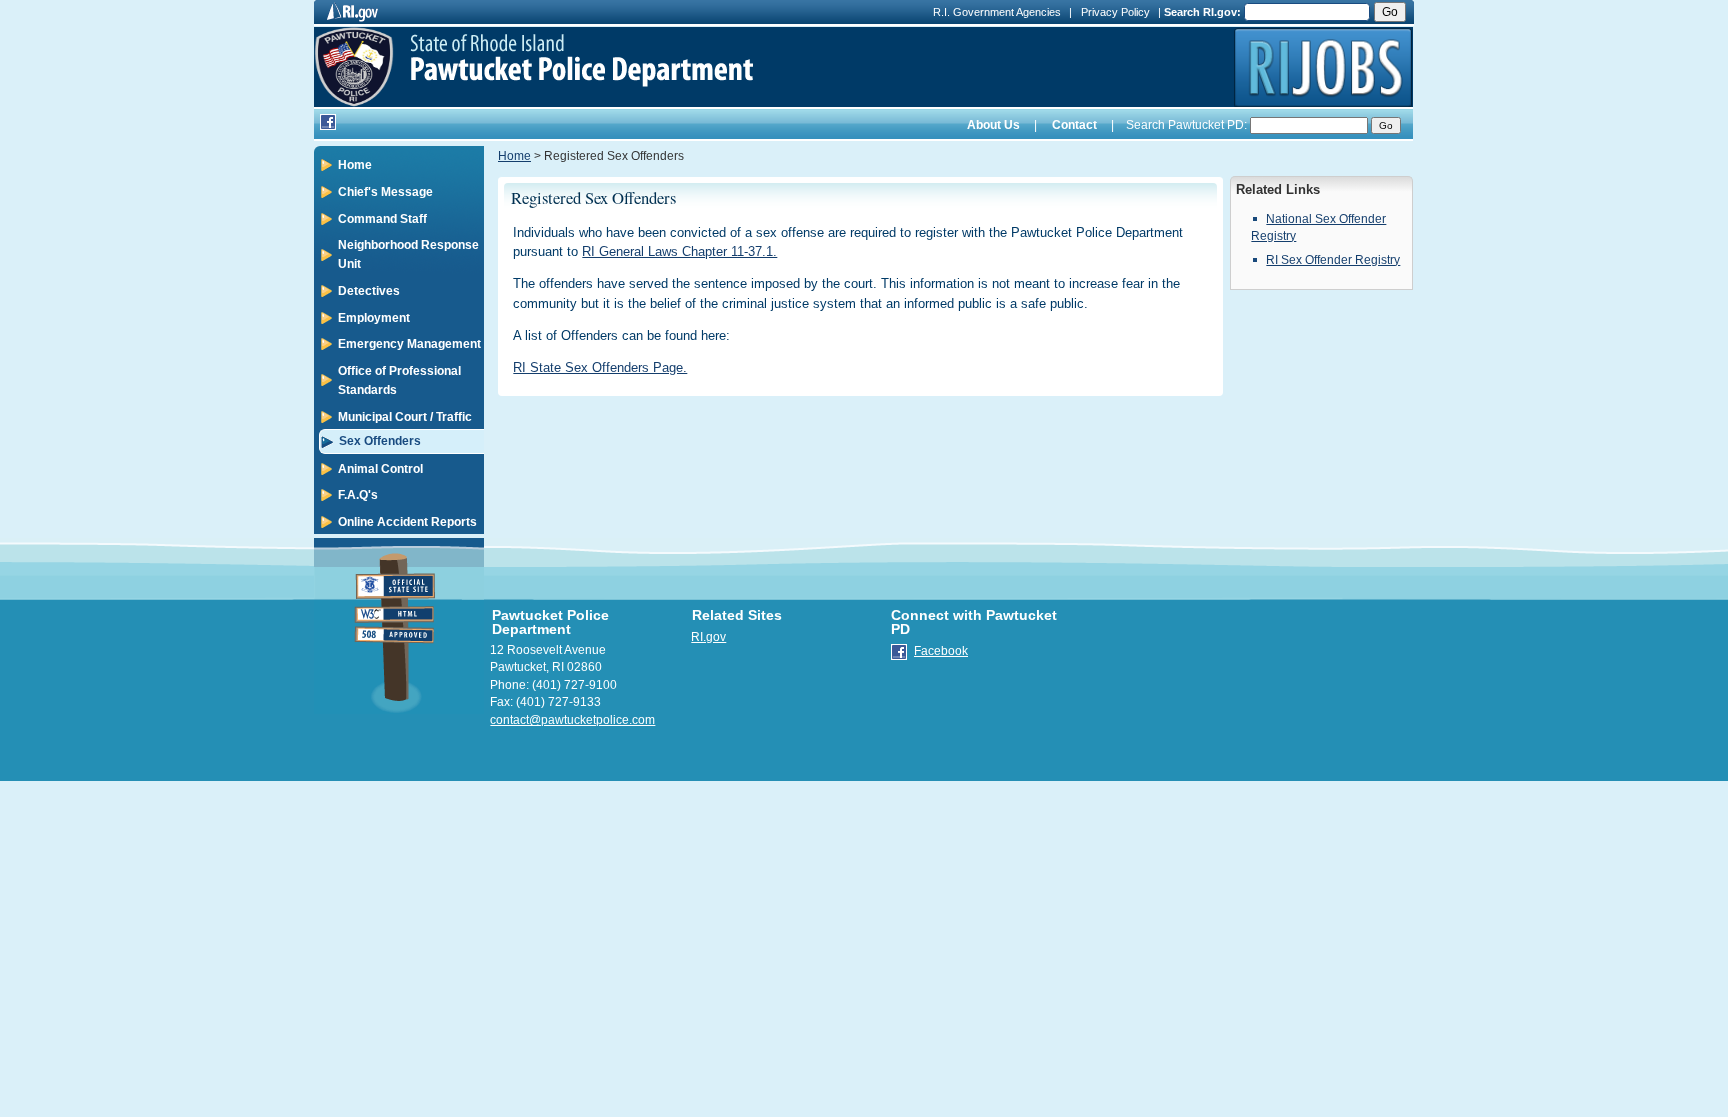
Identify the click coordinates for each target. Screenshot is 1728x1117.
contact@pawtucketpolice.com (572, 720)
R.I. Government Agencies (997, 12)
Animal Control (380, 469)
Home (355, 165)
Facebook (941, 651)
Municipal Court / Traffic (405, 417)
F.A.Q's (358, 495)
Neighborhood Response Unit (408, 254)
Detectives (369, 291)
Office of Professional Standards (399, 380)
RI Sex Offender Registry (1333, 260)
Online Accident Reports (407, 522)
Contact (1074, 125)
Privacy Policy (1115, 12)
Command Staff (382, 219)
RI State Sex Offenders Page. (600, 367)
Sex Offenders (380, 441)
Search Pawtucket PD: (1185, 125)
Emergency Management (409, 344)
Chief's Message (385, 192)
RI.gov (708, 637)
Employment (374, 318)
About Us (993, 125)
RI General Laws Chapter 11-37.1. (679, 251)
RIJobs (1323, 67)
